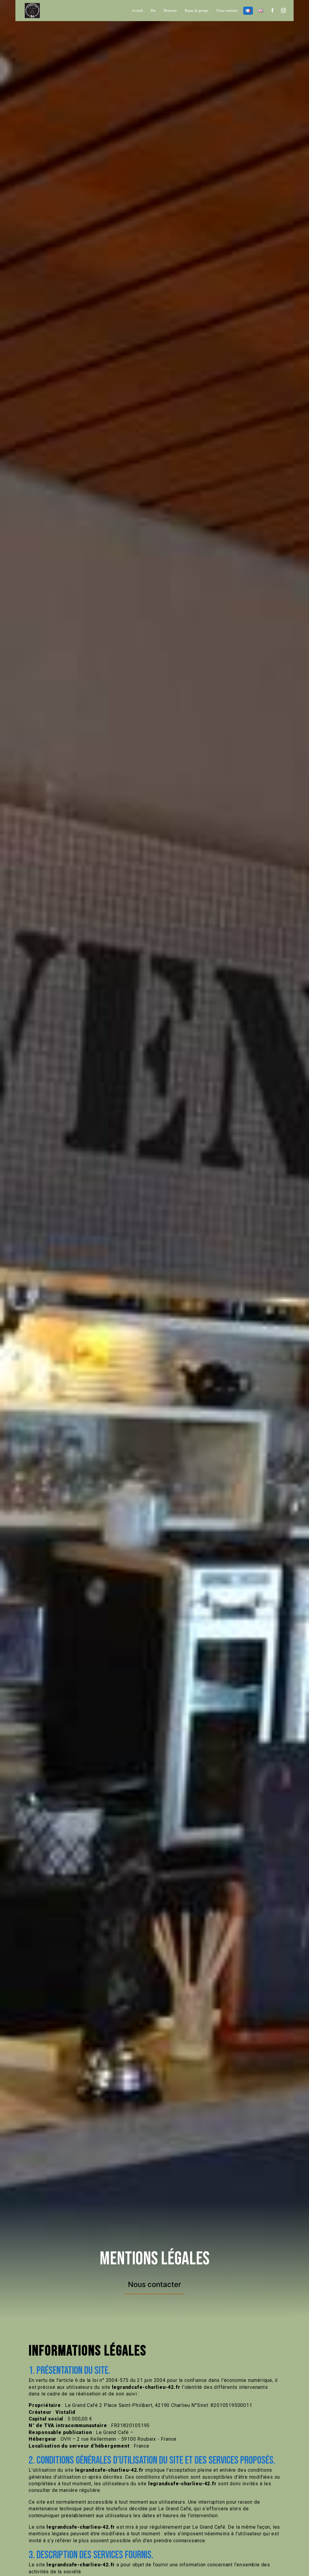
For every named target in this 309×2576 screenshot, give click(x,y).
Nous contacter (227, 11)
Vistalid (65, 2412)
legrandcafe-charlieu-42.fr (146, 2387)
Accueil (137, 11)
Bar (153, 11)
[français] (248, 11)
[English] (261, 11)
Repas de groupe (197, 11)
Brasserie (170, 11)
